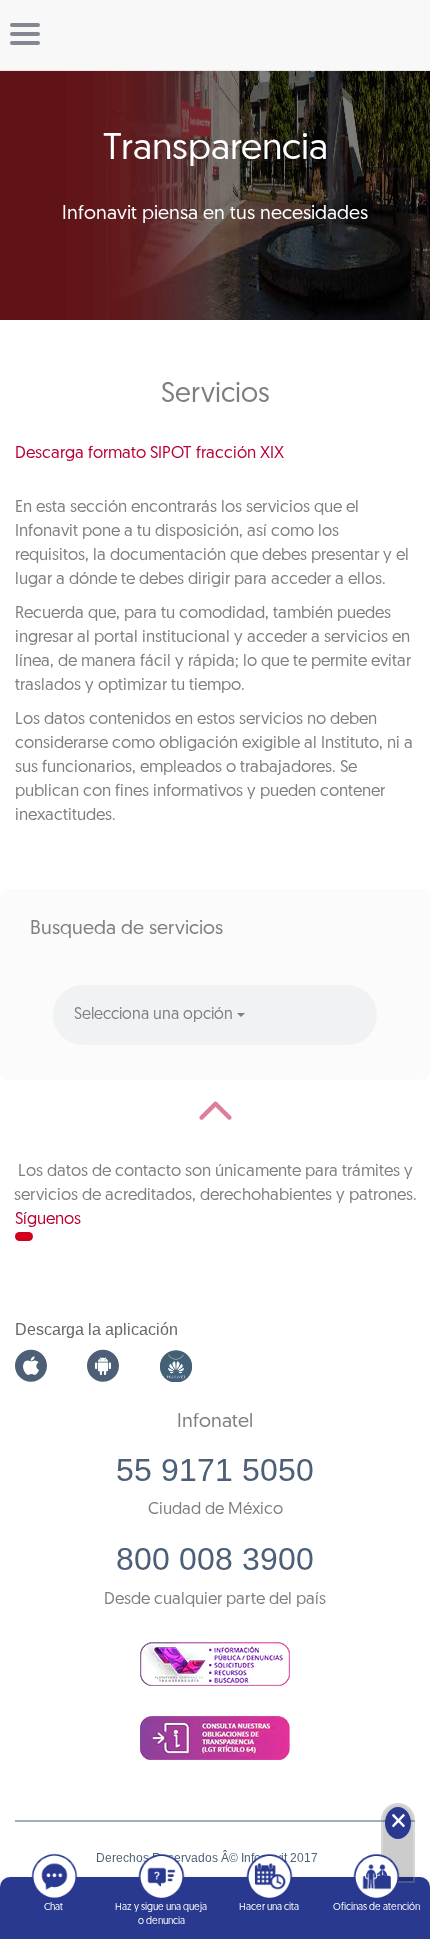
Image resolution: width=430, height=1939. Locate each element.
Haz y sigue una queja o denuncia (161, 1914)
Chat (53, 1907)
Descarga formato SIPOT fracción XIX (149, 453)
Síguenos (48, 1219)
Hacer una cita (269, 1907)
